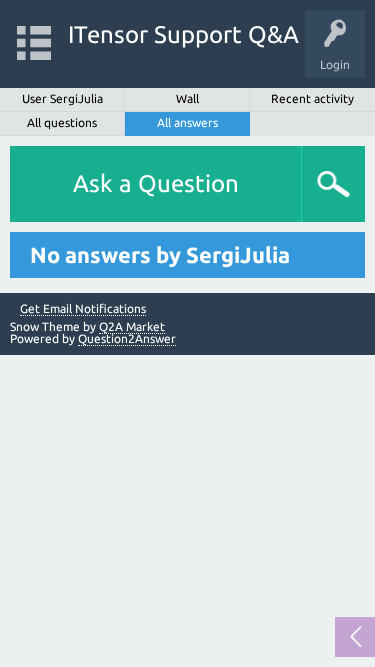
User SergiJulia (62, 98)
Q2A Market (132, 326)
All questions (62, 122)
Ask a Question (156, 183)
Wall (187, 98)
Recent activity (312, 98)
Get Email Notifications (83, 309)
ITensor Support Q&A (183, 34)
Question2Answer (127, 338)
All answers (187, 122)
